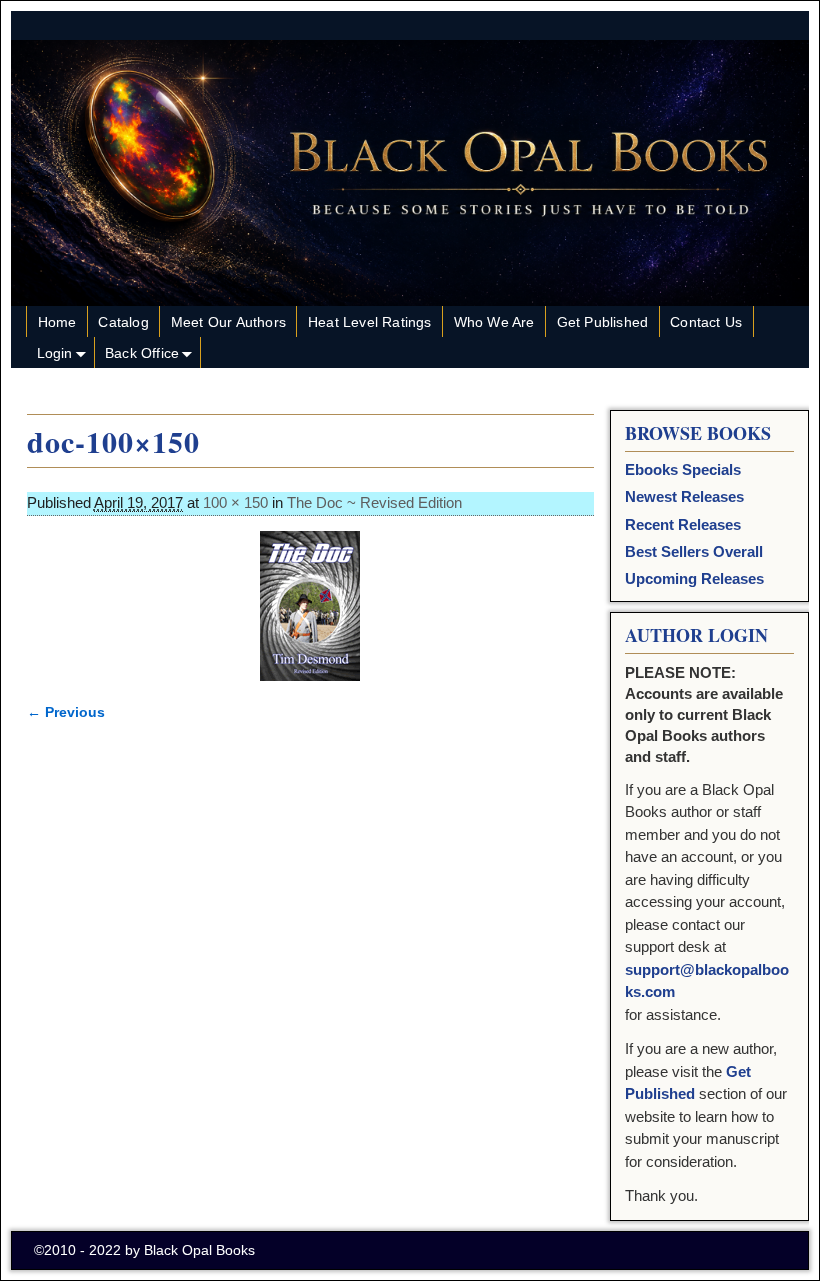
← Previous (66, 712)
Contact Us (706, 322)
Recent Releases (683, 524)
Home (57, 322)
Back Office (142, 353)
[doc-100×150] (310, 606)
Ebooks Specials (683, 469)
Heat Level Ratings (370, 322)
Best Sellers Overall (694, 551)
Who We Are (494, 322)
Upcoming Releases (694, 578)
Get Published (603, 322)
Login (55, 353)
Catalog (123, 322)
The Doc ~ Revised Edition (374, 502)
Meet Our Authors (228, 322)
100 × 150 (235, 502)
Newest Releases (684, 496)
